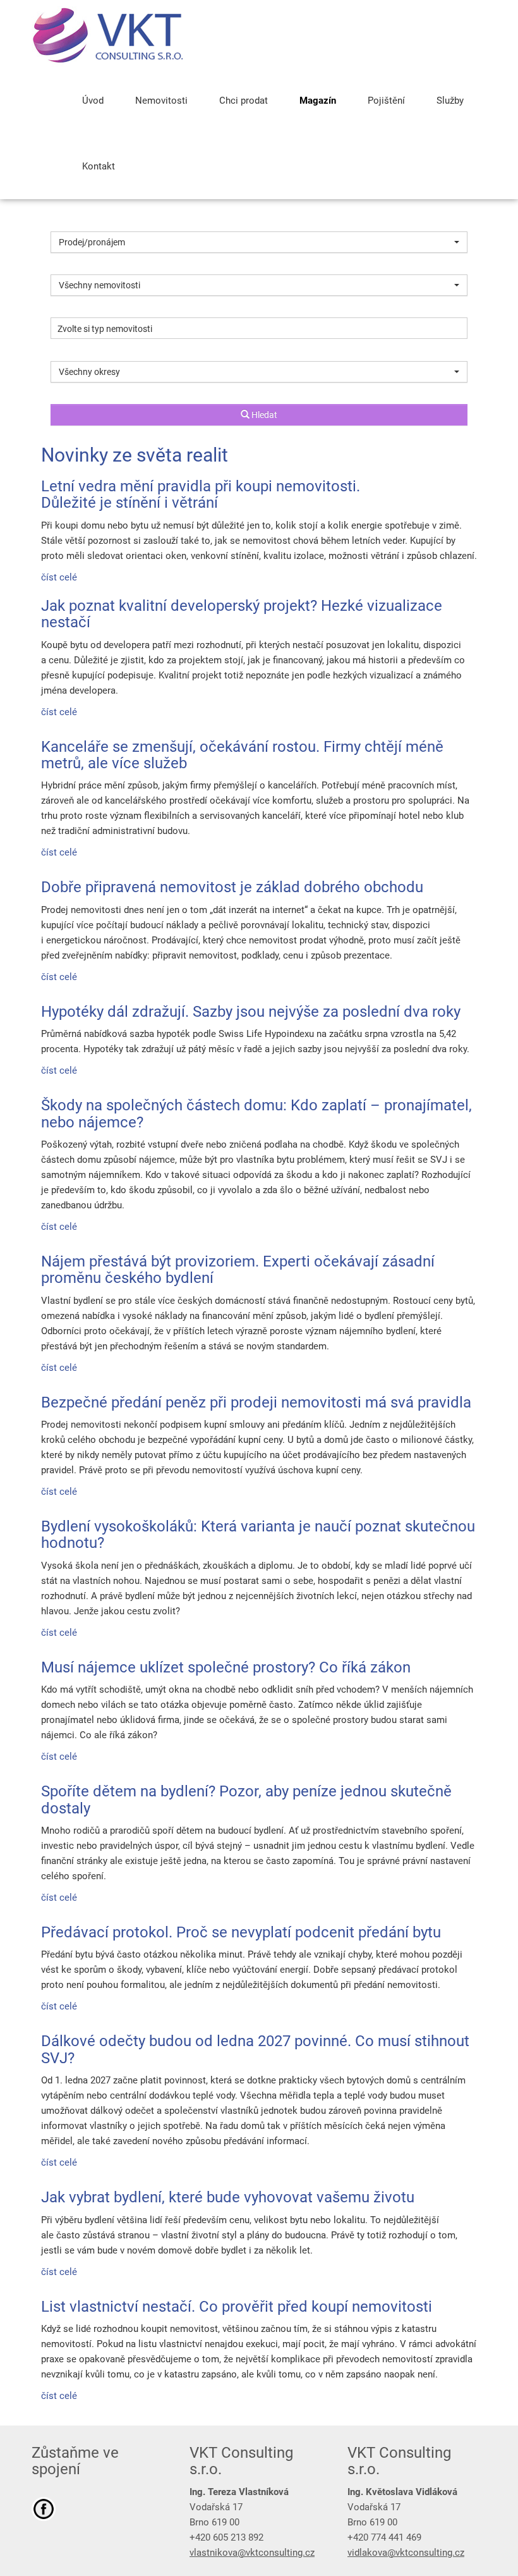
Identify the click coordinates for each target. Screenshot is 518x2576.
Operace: (69, 221)
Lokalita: (69, 350)
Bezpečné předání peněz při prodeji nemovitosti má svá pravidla (256, 1402)
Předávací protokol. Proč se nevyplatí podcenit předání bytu (241, 1932)
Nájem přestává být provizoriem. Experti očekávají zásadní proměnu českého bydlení (238, 1270)
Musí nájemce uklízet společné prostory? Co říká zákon (226, 1667)
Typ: (59, 264)
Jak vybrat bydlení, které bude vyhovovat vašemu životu (228, 2197)
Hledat (263, 415)
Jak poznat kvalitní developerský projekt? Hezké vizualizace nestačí (242, 614)
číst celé (59, 577)
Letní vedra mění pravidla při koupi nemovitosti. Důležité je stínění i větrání (201, 494)
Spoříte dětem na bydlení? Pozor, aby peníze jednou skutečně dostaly (246, 1800)
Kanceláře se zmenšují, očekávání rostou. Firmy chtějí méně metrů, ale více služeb (242, 755)
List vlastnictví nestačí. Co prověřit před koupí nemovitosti (237, 2307)
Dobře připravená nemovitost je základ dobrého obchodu (232, 887)
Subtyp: (66, 307)
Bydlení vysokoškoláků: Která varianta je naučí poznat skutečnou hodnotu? (258, 1535)
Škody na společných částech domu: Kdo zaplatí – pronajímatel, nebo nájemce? (256, 1113)
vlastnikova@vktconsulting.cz (252, 2553)
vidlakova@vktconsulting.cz (406, 2553)
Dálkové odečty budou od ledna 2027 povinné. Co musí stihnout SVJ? (255, 2049)
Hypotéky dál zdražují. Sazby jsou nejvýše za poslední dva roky (251, 1012)
